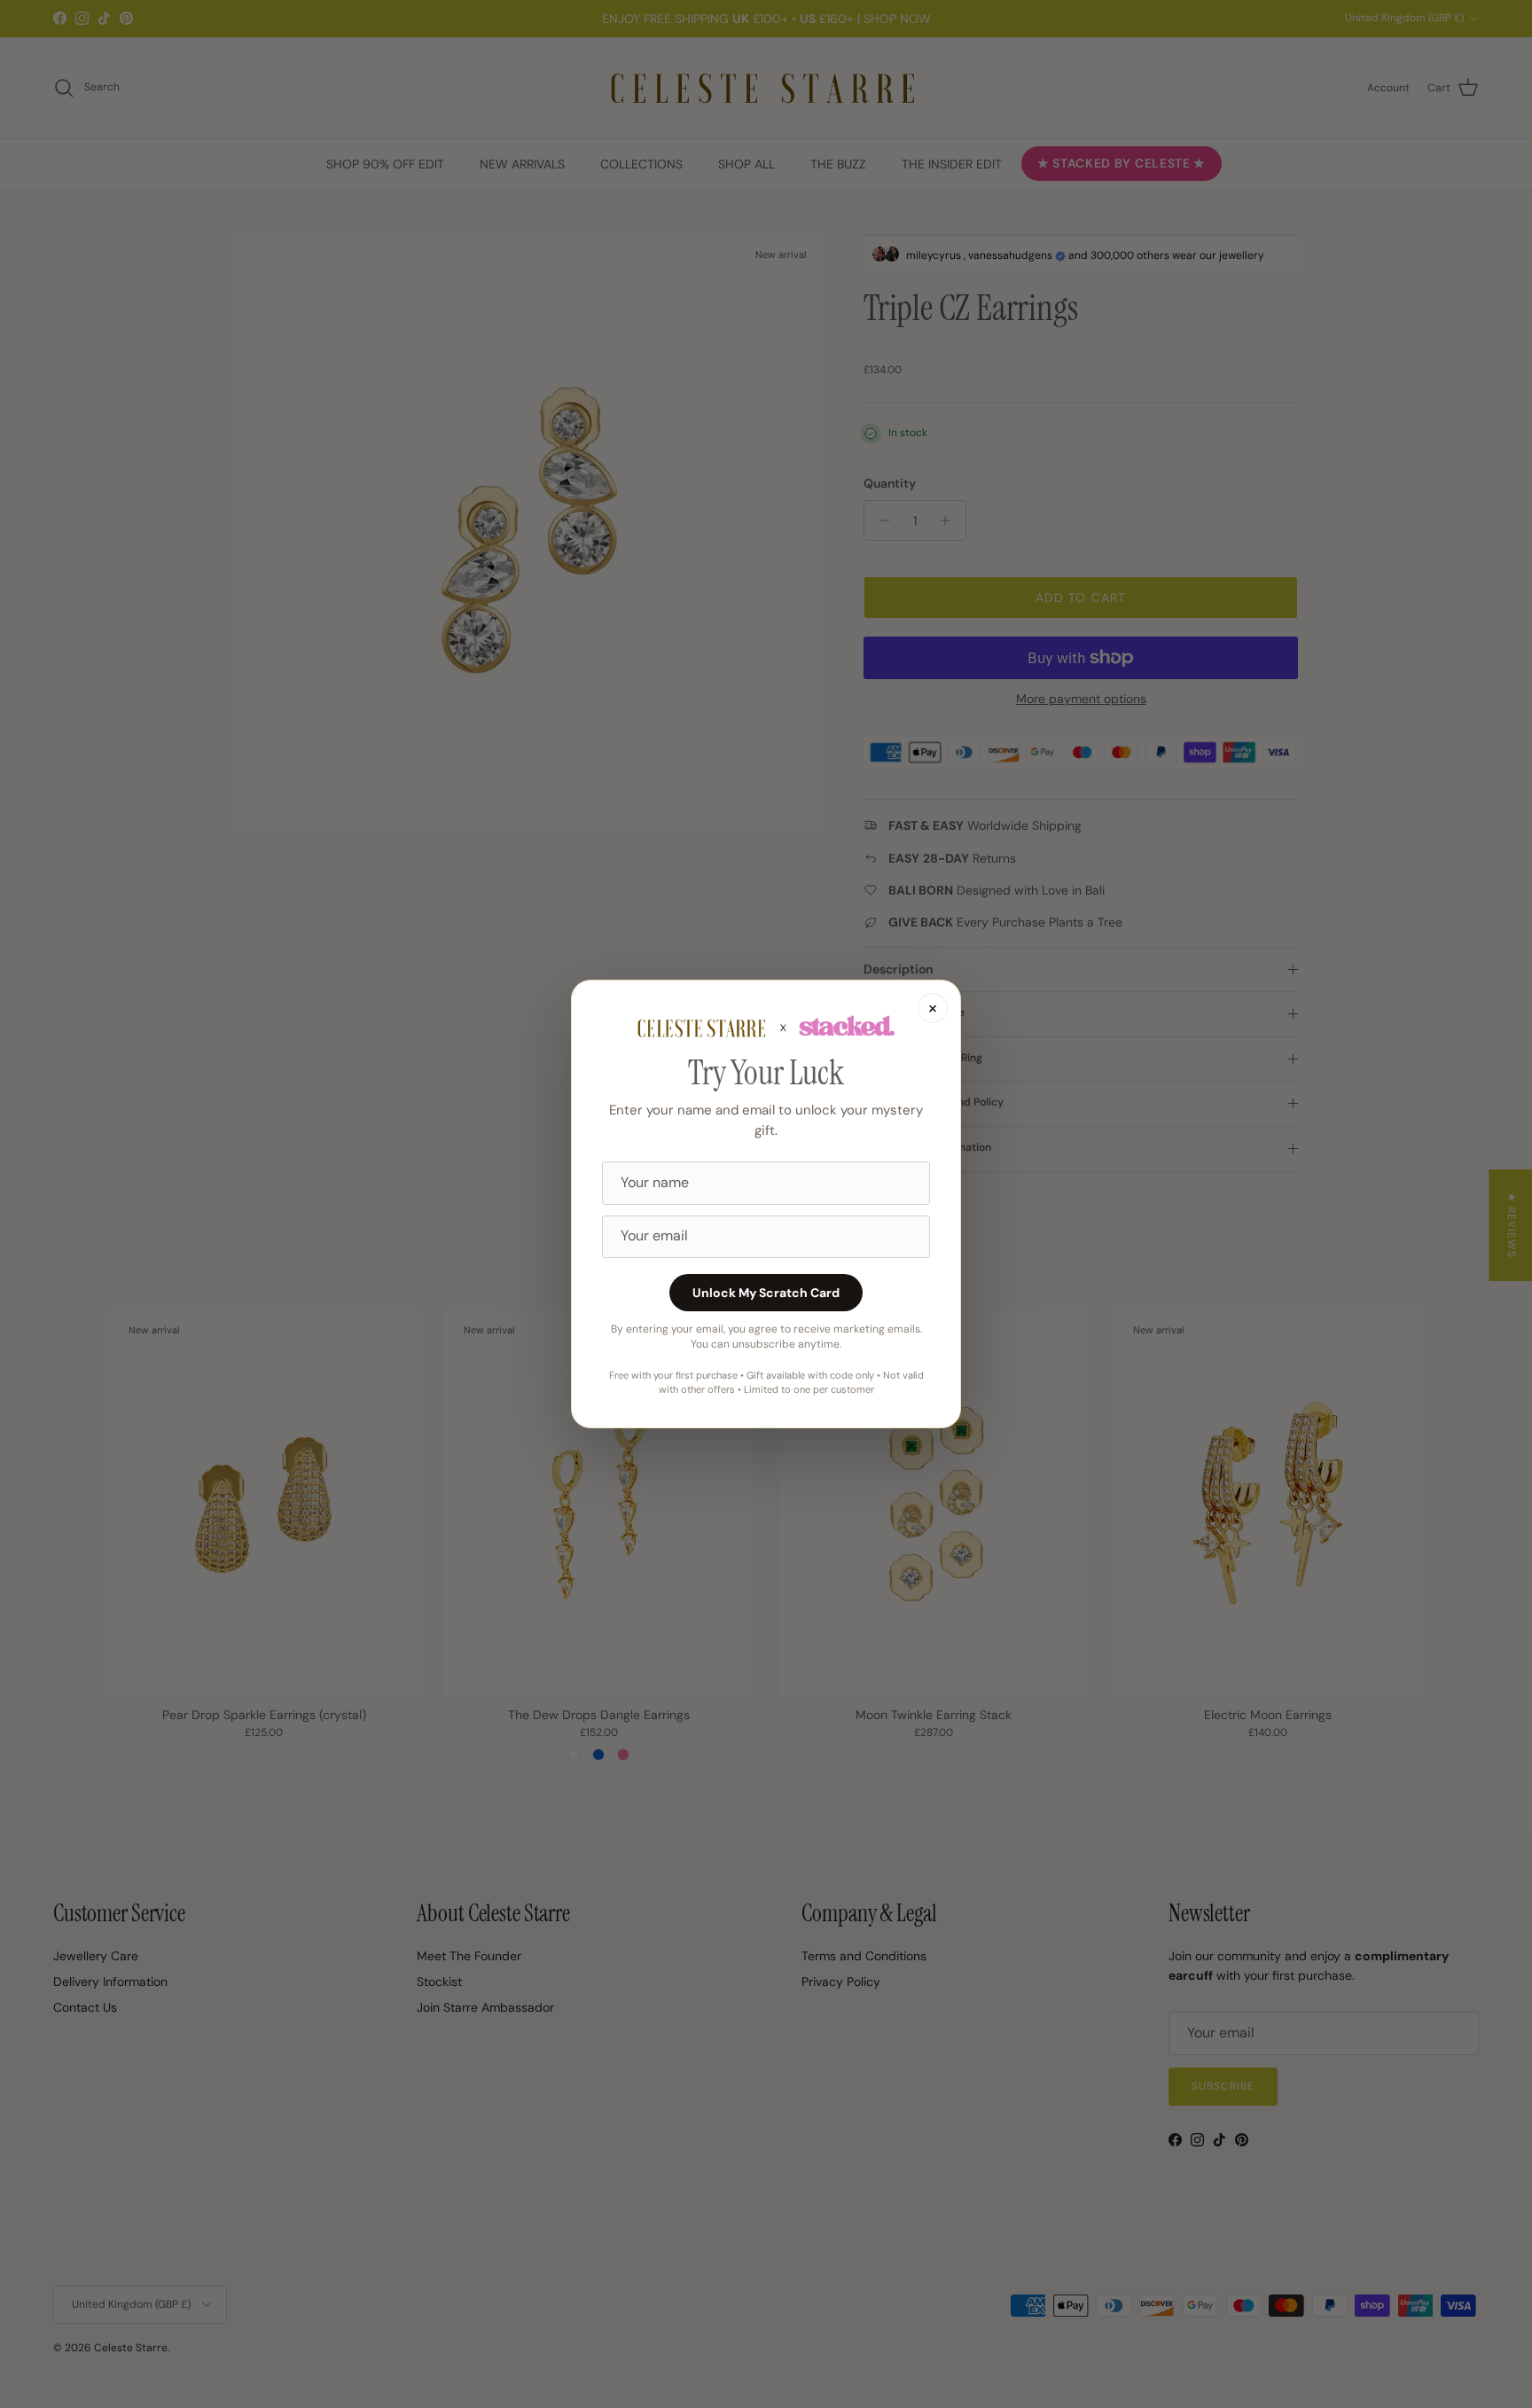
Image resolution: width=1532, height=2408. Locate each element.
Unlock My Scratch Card (766, 1293)
